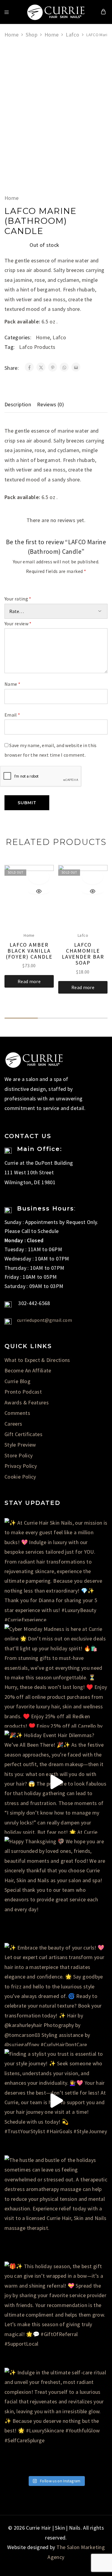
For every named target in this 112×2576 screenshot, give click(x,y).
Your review (18, 624)
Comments (17, 1413)
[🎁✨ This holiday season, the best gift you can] (56, 2313)
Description (18, 404)
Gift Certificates (23, 1434)
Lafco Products (37, 347)
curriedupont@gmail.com (45, 1320)
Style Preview (20, 1445)
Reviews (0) (50, 404)
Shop (31, 35)
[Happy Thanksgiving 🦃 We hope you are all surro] (56, 1888)
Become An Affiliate (28, 1370)
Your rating (18, 599)
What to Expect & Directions (37, 1360)
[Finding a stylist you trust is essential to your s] (56, 2101)
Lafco (72, 35)
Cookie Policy (20, 1477)
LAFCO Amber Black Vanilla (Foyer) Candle (29, 951)
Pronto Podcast (23, 1392)
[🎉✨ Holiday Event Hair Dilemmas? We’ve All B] (56, 1782)
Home (11, 35)
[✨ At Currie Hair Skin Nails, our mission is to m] (56, 1570)
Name (12, 684)
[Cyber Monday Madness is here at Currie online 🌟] (56, 1676)
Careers (13, 1424)
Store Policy (19, 1455)
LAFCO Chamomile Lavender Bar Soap (83, 954)
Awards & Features (27, 1402)
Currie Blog (17, 1381)
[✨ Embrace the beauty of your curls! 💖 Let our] (56, 1995)
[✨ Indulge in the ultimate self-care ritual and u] (56, 2419)
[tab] (19, 405)
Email (12, 715)
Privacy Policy (21, 1466)
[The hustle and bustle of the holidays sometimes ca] (56, 2207)
